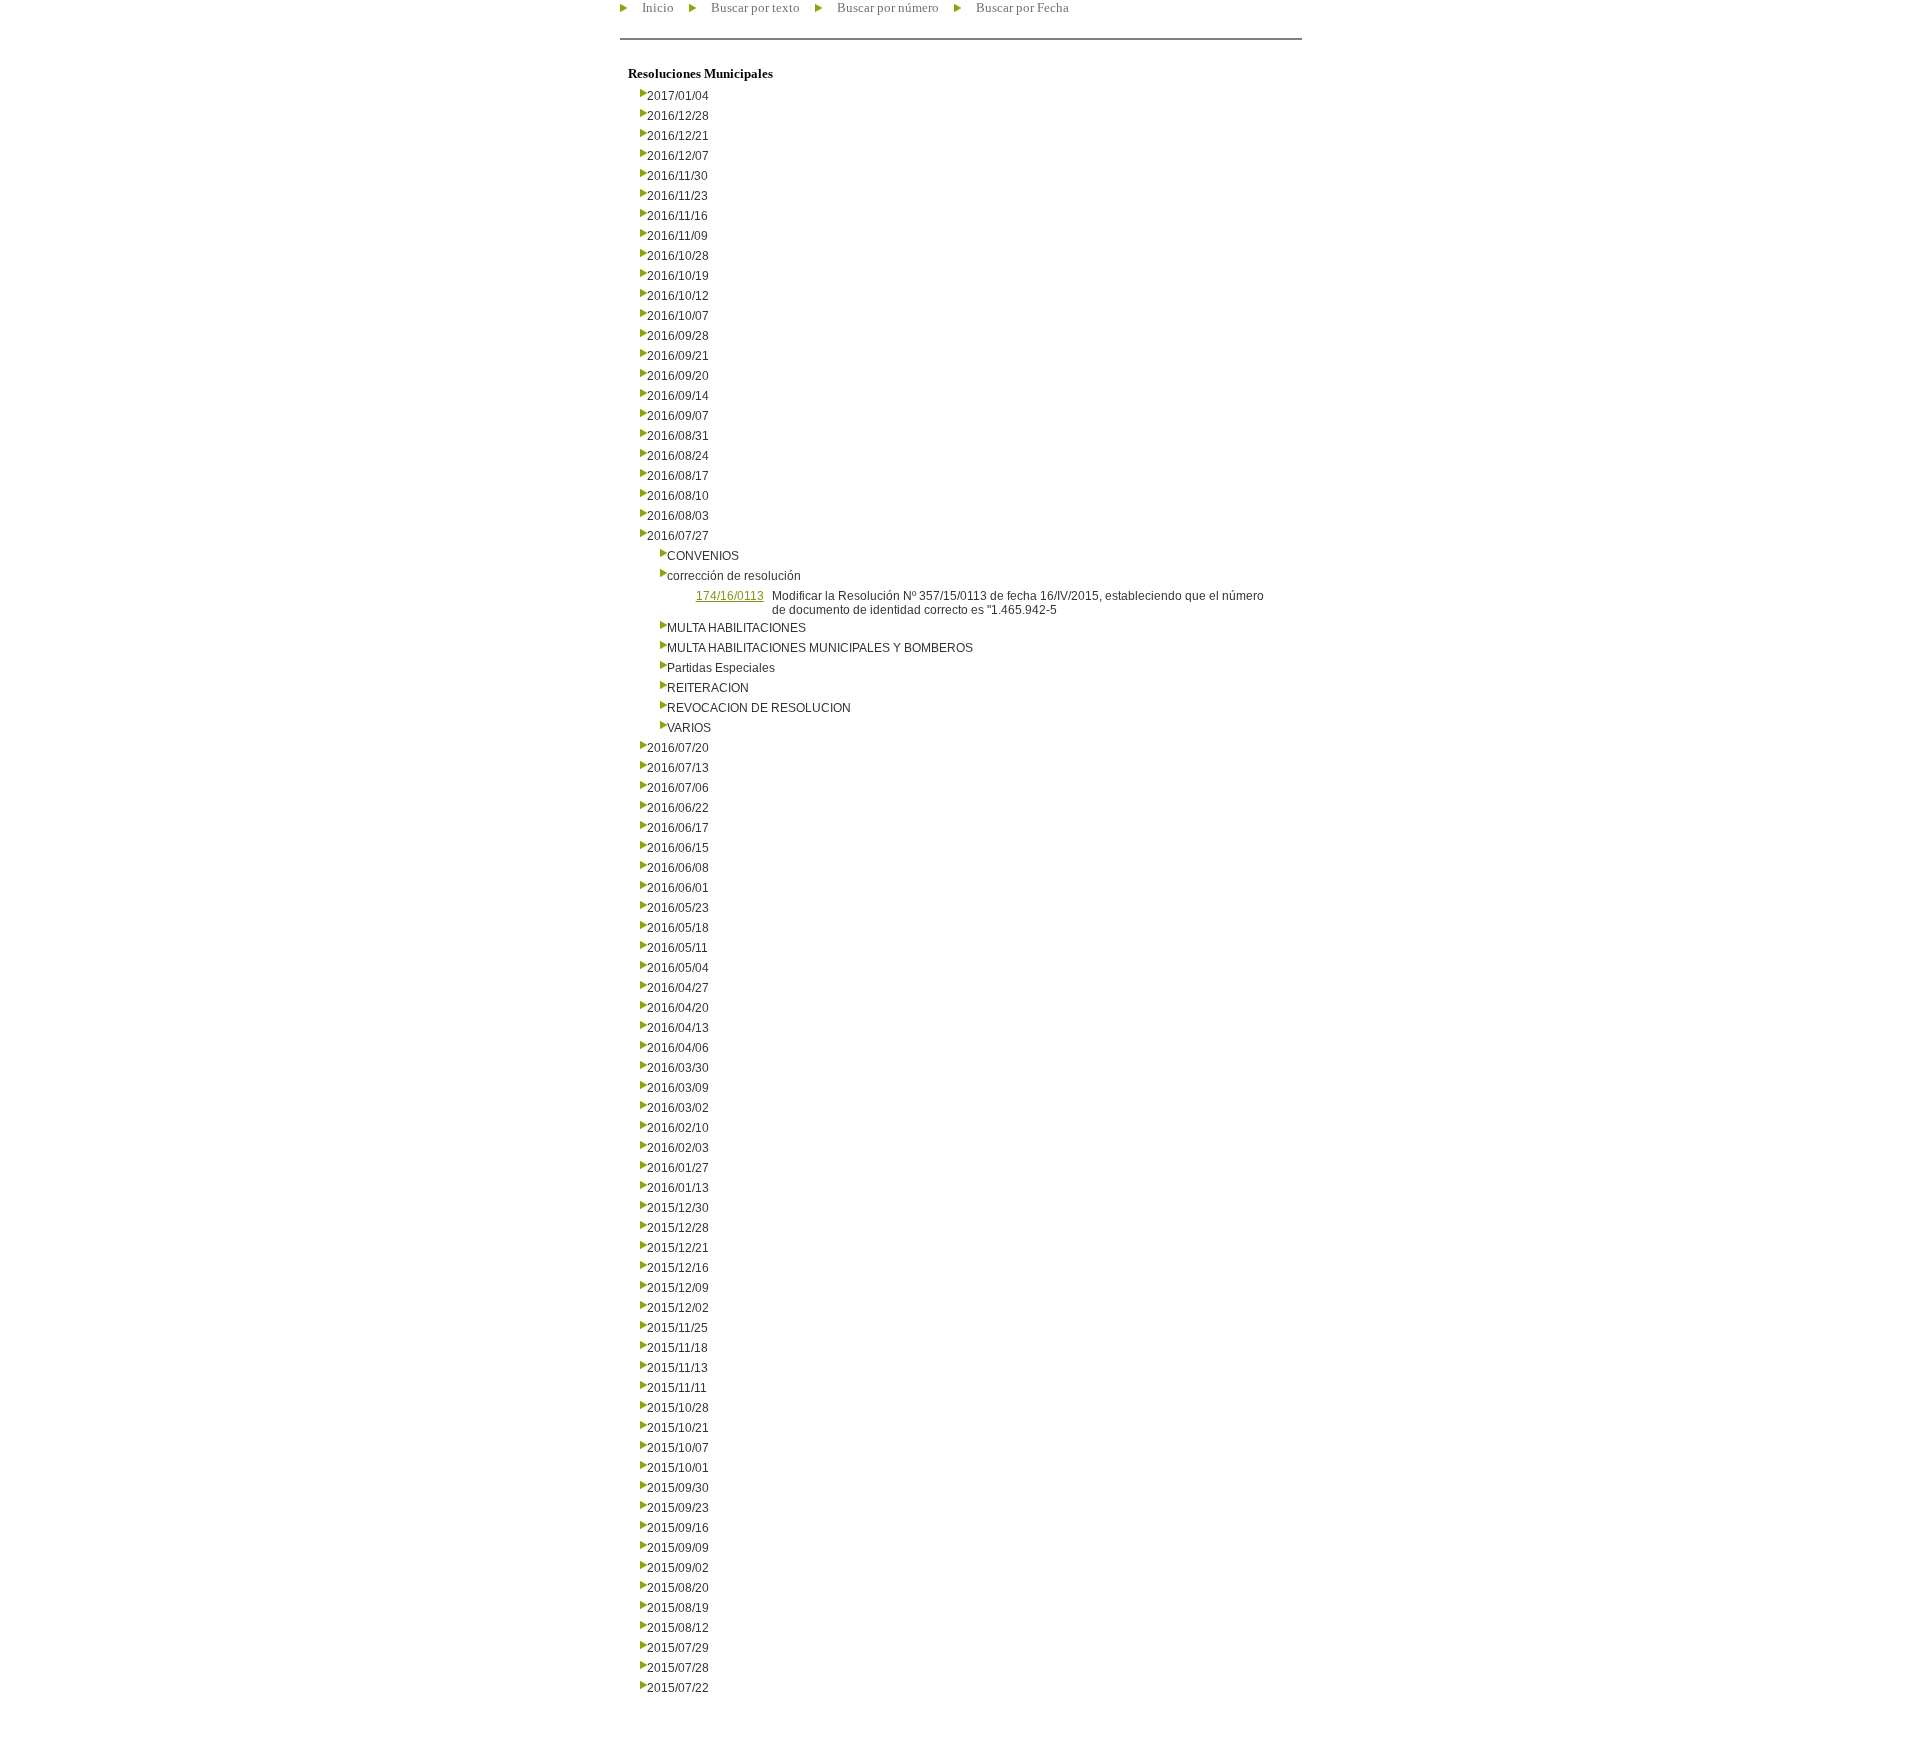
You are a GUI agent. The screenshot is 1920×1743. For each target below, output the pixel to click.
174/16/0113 (730, 596)
